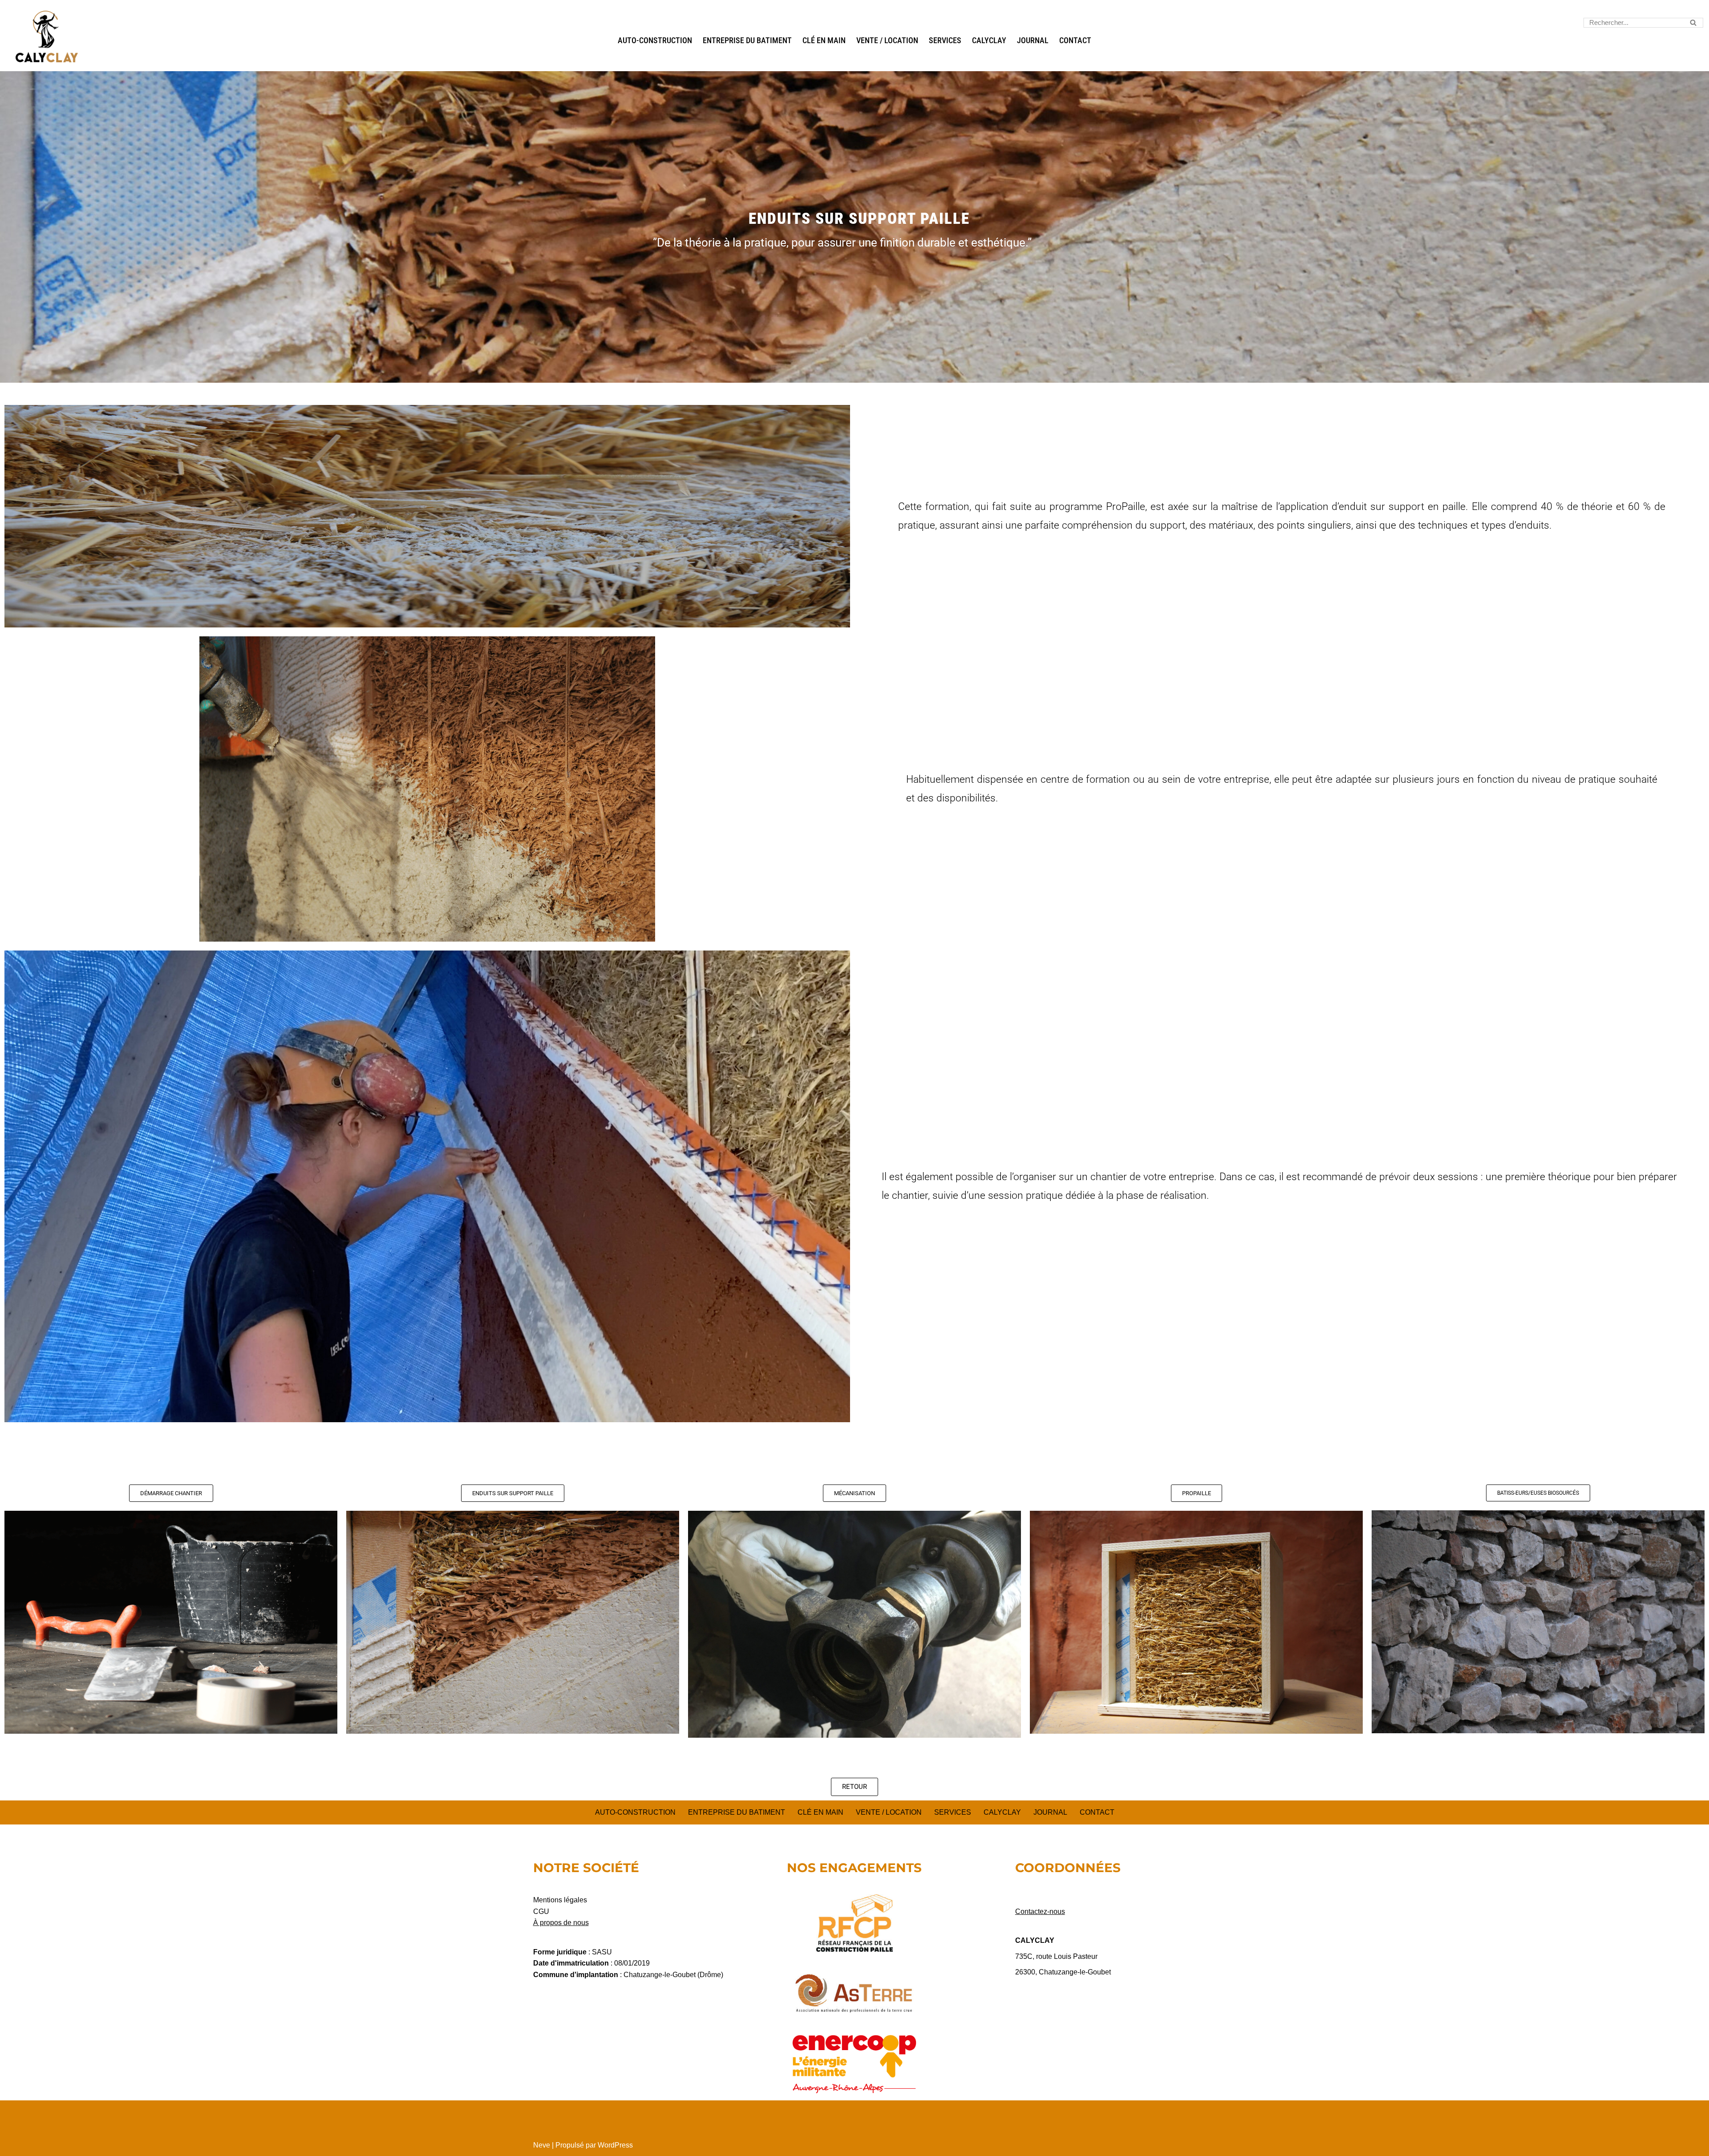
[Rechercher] (1693, 23)
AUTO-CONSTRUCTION (655, 40)
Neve (542, 2145)
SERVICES (945, 40)
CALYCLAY (989, 40)
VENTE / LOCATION (887, 40)
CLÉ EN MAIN (824, 40)
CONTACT (1075, 40)
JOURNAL (1033, 40)
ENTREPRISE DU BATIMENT (747, 40)
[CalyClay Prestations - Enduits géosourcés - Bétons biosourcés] (47, 37)
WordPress (615, 2145)
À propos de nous (561, 1923)
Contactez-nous (1040, 1911)
